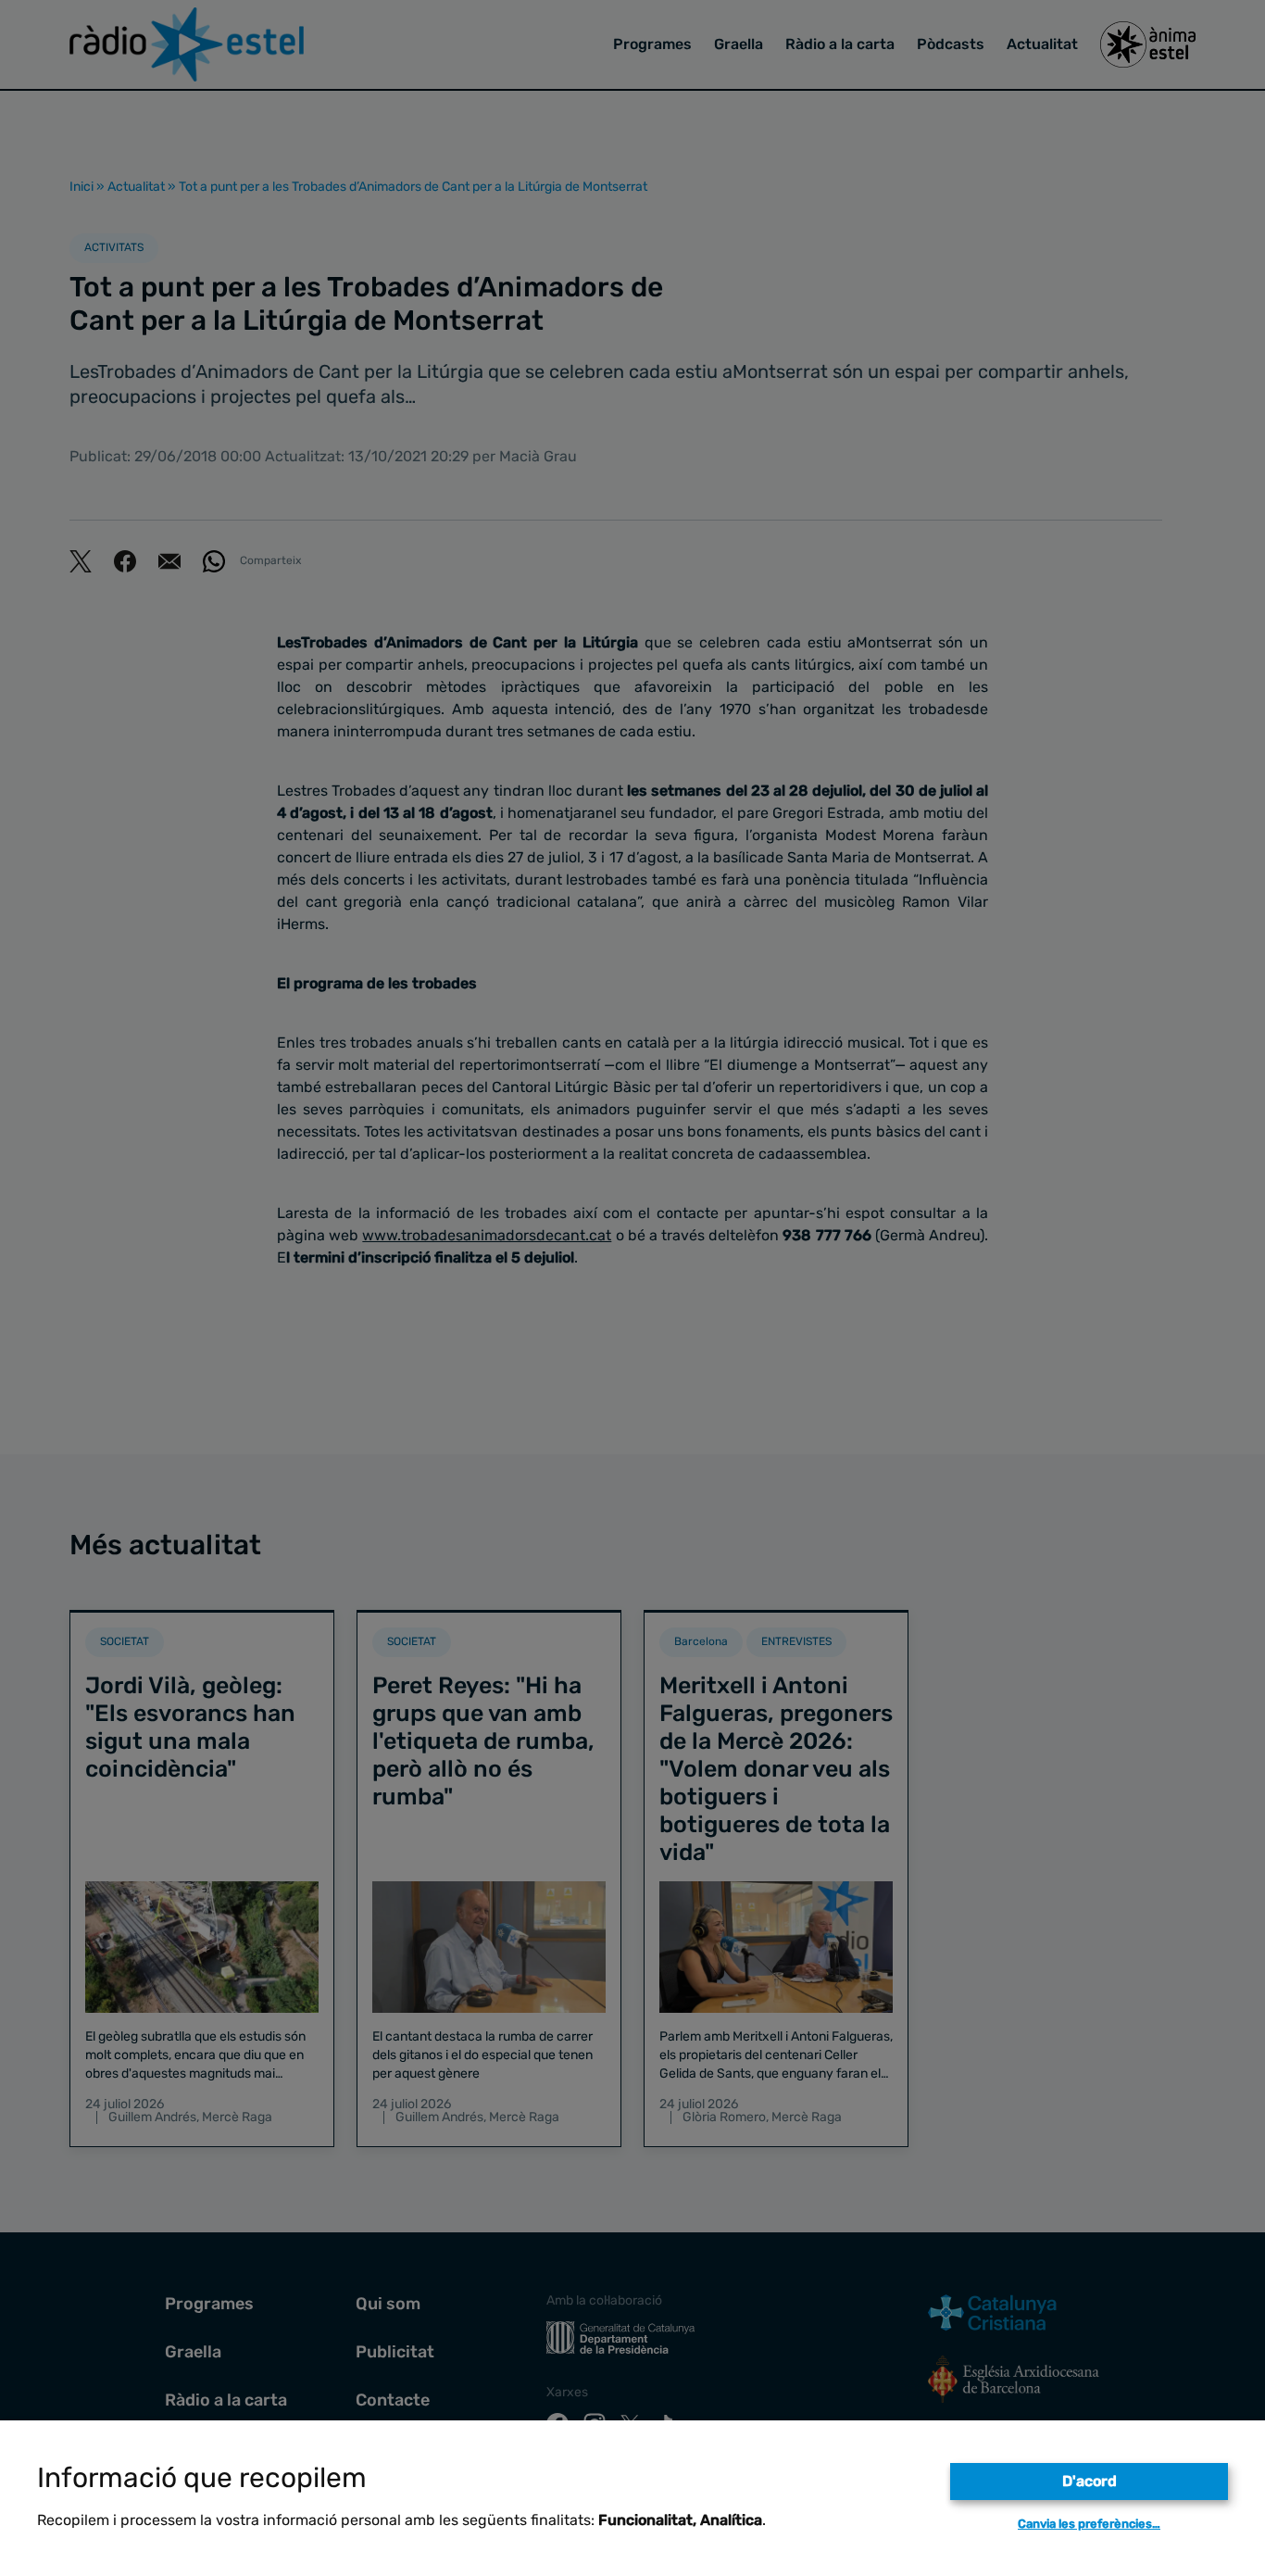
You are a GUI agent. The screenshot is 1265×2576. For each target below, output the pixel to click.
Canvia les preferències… (1089, 2524)
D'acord (1090, 2481)
